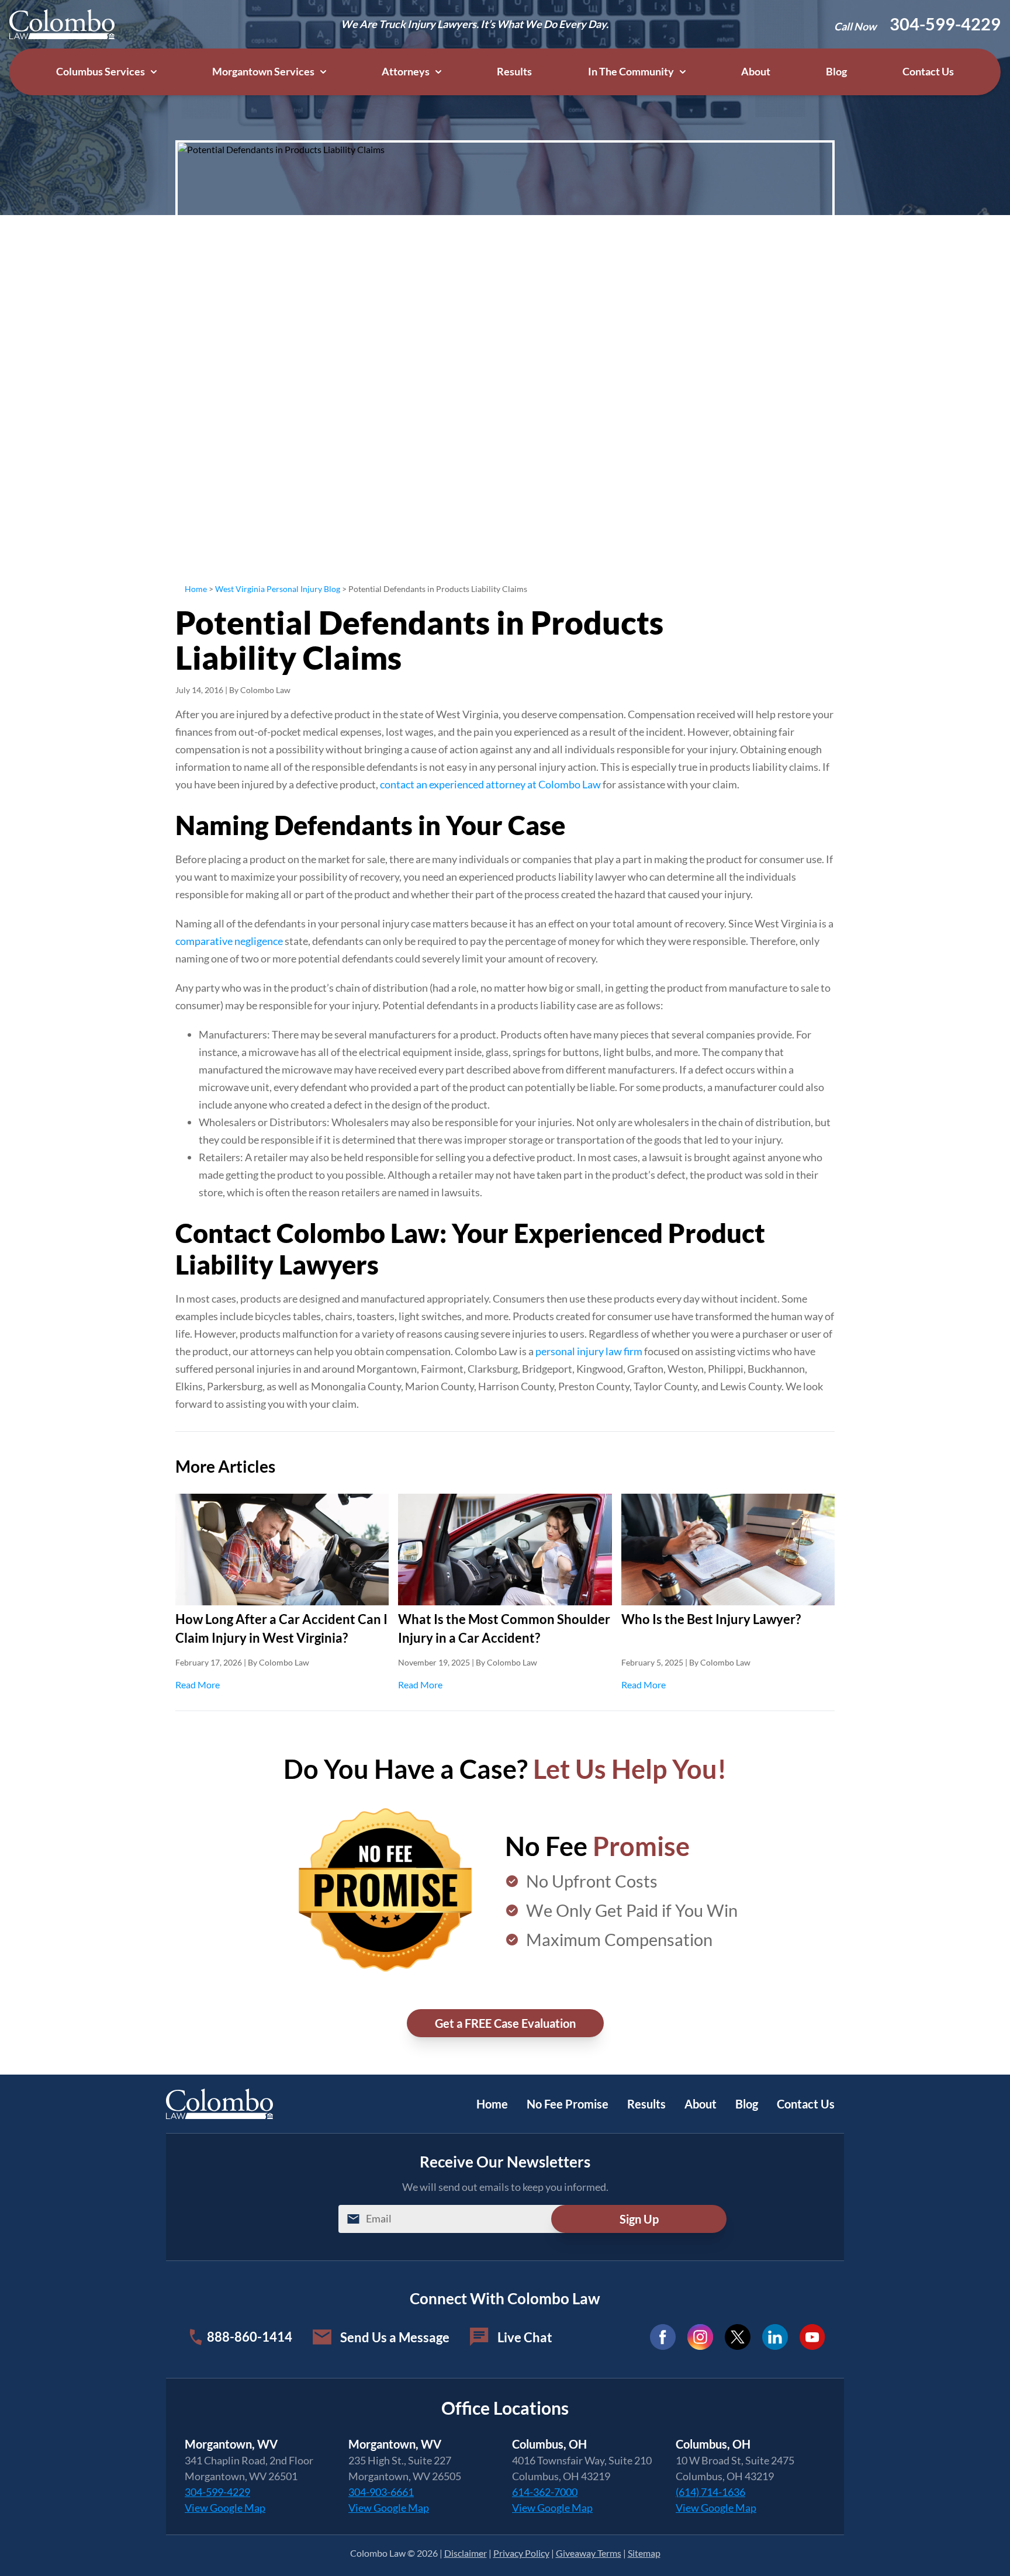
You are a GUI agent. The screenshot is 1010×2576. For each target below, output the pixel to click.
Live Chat (525, 2337)
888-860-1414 (250, 2337)
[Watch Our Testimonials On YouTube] (812, 2337)
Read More (282, 1684)
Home (196, 589)
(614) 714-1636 (710, 2492)
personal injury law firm (589, 1351)
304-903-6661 (381, 2492)
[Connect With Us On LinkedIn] (775, 2337)
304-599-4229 (945, 24)
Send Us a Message (395, 2337)
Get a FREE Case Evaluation (505, 2023)
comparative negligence (229, 941)
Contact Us (928, 72)
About (756, 72)
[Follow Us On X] (738, 2337)
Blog (836, 72)
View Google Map (225, 2508)
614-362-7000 (545, 2492)
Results (514, 72)
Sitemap (644, 2553)
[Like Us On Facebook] (663, 2337)
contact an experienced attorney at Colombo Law (490, 784)
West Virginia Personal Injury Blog (278, 589)
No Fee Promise (568, 2104)
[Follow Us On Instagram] (700, 2337)
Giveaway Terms (589, 2553)
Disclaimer (466, 2553)
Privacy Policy (521, 2553)
